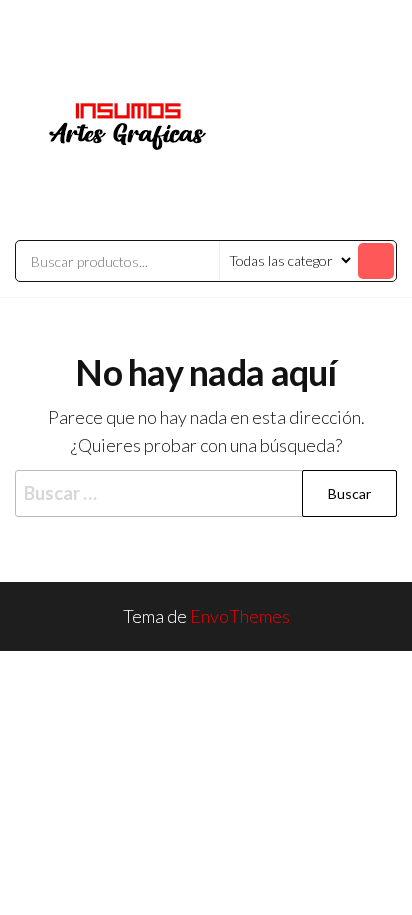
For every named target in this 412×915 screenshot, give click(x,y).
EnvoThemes (240, 616)
